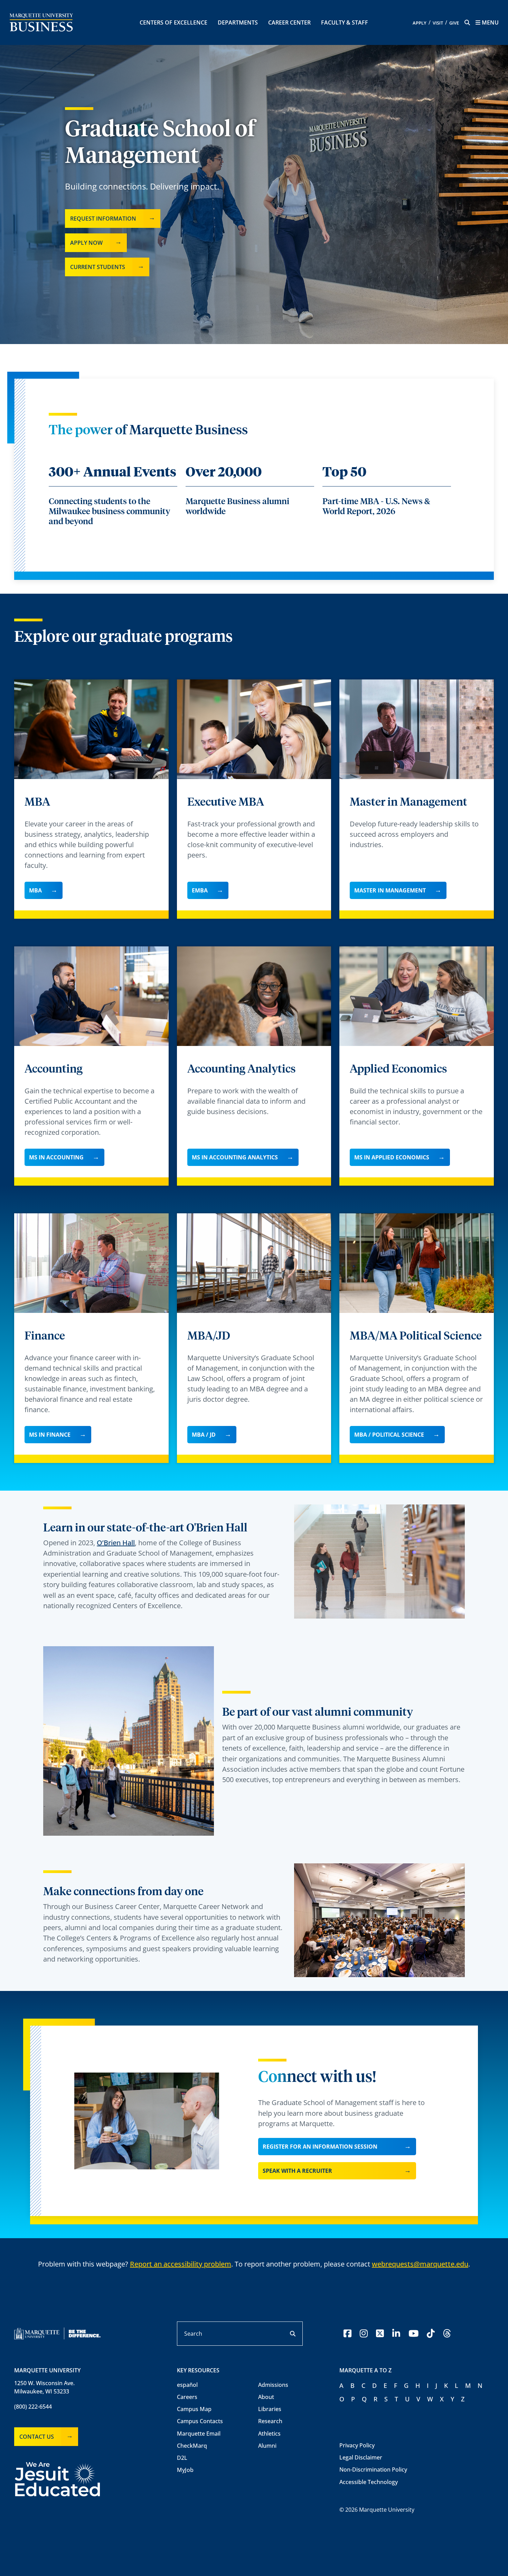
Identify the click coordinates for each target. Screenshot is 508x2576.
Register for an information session (320, 2147)
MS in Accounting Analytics (235, 1157)
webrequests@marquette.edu (420, 2264)
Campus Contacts (200, 2421)
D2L (182, 2458)
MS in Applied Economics (392, 1157)
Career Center (289, 22)
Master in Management (390, 890)
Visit (438, 23)
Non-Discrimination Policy (373, 2470)
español (187, 2385)
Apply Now (86, 243)
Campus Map (194, 2409)
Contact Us (37, 2437)
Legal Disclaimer (361, 2457)
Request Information (103, 219)
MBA (35, 890)
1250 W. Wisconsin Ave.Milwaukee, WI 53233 (44, 2387)
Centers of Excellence (173, 22)
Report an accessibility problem (181, 2264)
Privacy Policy (357, 2445)
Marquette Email (199, 2434)
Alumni (267, 2446)
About (266, 2397)
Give (454, 23)
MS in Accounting (56, 1157)
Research (270, 2421)
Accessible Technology (369, 2482)
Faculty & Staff (345, 22)
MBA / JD (204, 1435)
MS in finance (50, 1435)
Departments (238, 22)
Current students (98, 267)
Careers (187, 2397)
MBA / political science (389, 1435)
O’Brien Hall (116, 1543)
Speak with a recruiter (297, 2171)
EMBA (200, 890)
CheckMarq (192, 2446)
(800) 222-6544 (33, 2407)
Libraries (270, 2409)
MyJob (185, 2470)
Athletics (269, 2434)
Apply (420, 23)
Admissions (273, 2385)
